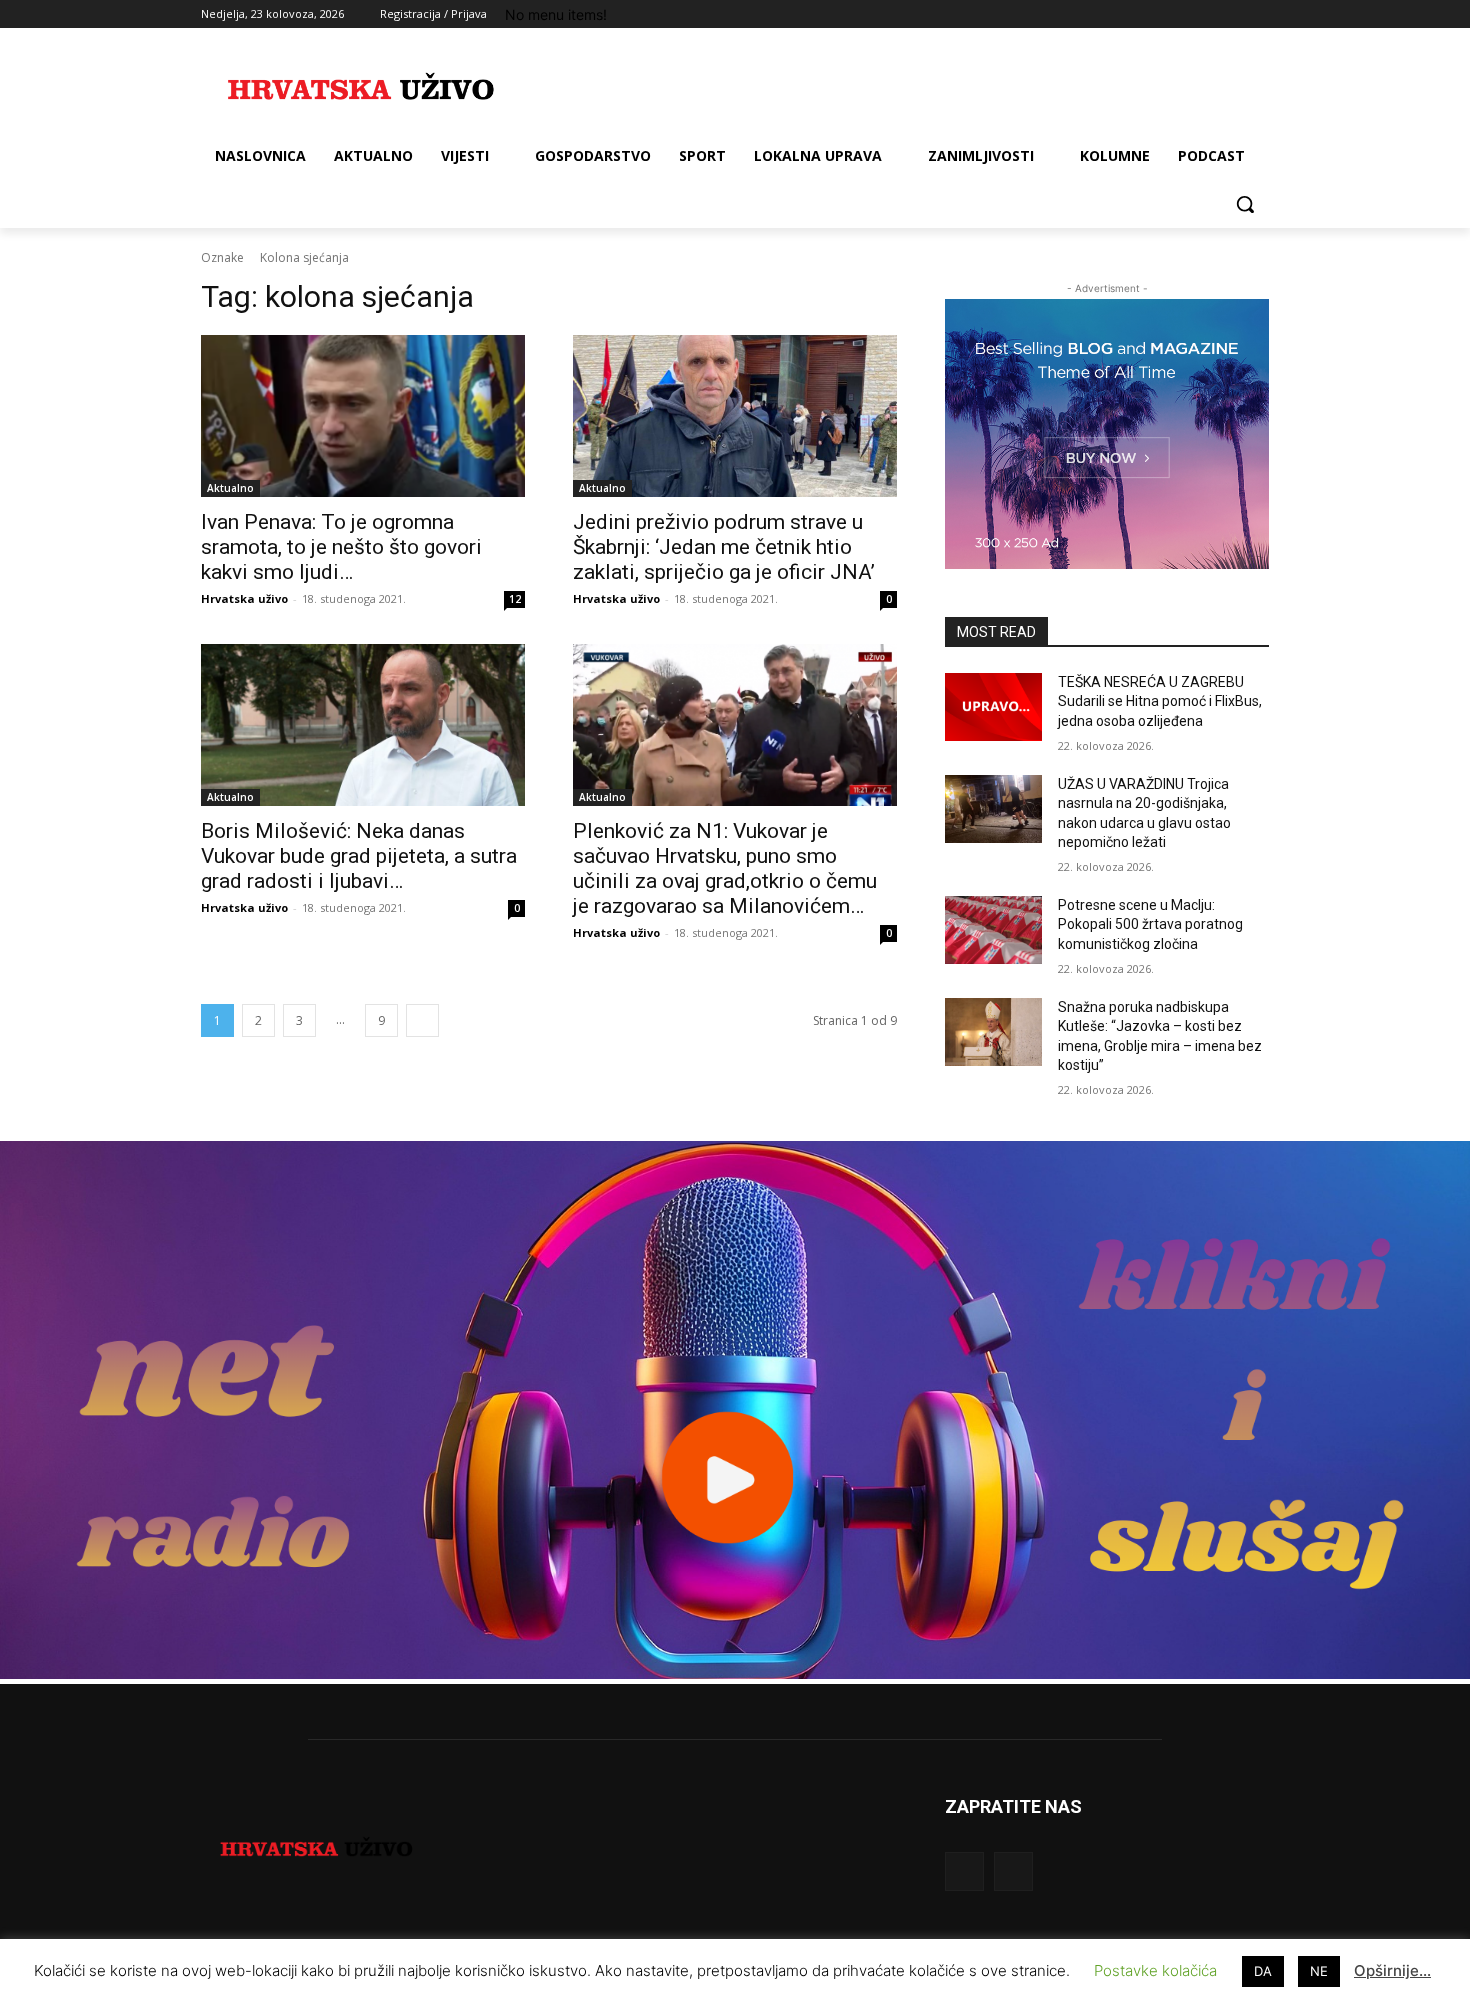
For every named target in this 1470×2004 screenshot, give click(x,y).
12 (515, 599)
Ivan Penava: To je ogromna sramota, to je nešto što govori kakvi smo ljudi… (341, 547)
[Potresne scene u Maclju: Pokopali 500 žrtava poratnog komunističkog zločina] (993, 930)
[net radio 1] (735, 1673)
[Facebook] (1146, 14)
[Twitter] (1202, 14)
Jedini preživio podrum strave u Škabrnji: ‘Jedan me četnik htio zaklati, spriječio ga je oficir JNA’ (724, 547)
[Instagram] (1174, 14)
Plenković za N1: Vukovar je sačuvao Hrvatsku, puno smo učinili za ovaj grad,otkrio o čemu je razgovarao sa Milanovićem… (725, 868)
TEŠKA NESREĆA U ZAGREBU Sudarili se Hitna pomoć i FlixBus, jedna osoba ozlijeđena (1160, 701)
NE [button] (1319, 1971)
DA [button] (1263, 1971)
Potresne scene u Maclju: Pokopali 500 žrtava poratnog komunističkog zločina (1150, 924)
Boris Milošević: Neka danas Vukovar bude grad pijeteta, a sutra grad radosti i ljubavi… (359, 856)
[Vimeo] (1229, 14)
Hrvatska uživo (244, 598)
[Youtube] (1257, 14)
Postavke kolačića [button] (1155, 1970)
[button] (1245, 204)
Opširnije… (1392, 1970)
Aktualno (230, 488)
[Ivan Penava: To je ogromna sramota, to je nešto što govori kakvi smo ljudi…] (363, 416)
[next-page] (422, 1020)
